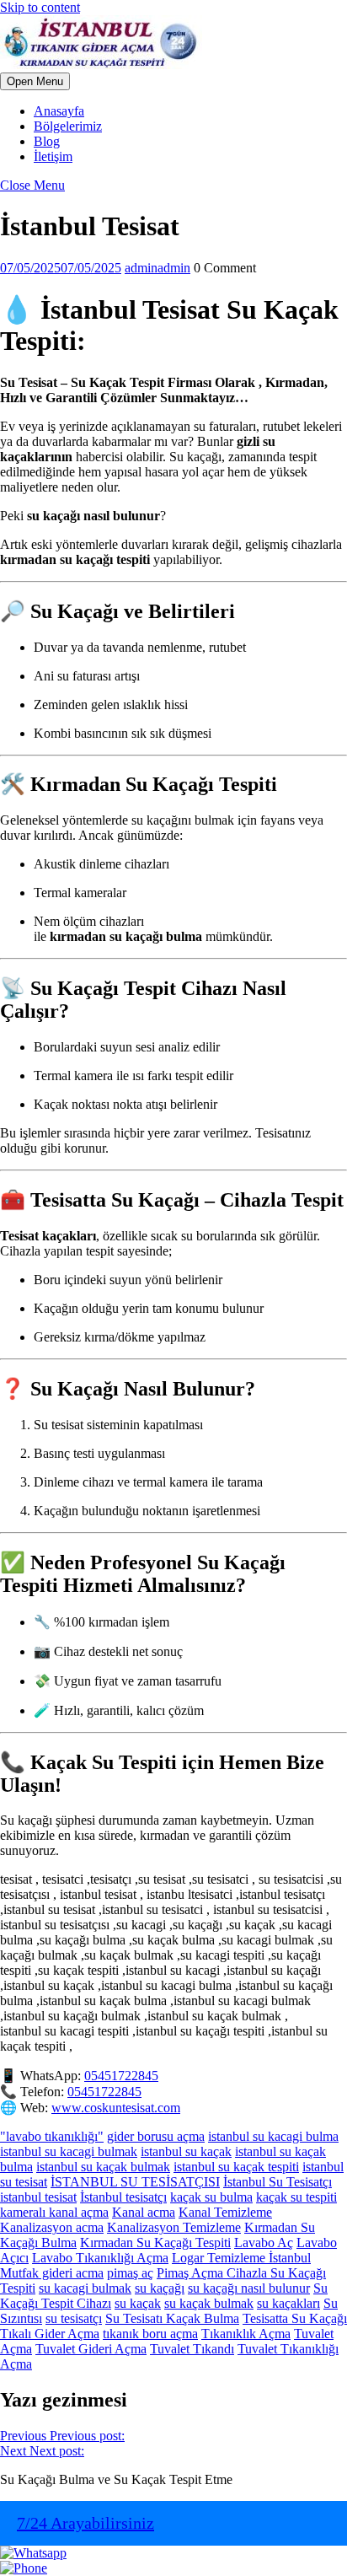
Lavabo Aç (264, 2243)
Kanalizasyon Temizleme (174, 2227)
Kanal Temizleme (225, 2212)
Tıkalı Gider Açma (50, 2334)
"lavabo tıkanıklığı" (52, 2136)
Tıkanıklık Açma (246, 2334)
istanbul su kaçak (186, 2151)
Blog (47, 141)
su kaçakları (288, 2303)
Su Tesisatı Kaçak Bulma (172, 2318)
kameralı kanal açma (54, 2212)
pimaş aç (130, 2273)
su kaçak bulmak (209, 2303)
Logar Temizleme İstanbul (241, 2258)
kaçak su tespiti (296, 2197)
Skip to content (40, 7)
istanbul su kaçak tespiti (236, 2167)
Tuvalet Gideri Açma (91, 2349)
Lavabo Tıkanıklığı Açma (100, 2258)
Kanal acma (144, 2212)
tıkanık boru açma (150, 2334)
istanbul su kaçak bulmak (103, 2167)
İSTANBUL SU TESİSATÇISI (135, 2182)
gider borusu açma (156, 2136)
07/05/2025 (61, 268)
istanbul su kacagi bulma (273, 2136)
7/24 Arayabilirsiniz (85, 2523)
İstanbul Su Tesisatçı (278, 2182)
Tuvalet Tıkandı (192, 2349)
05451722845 (121, 2076)
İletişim (53, 156)
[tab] (35, 81)
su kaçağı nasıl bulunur (249, 2288)
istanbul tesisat (38, 2197)
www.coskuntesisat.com (116, 2108)
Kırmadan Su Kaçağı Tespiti (155, 2243)
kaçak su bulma (211, 2197)
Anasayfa (59, 111)
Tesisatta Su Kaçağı (295, 2318)
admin (157, 268)
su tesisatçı (74, 2318)
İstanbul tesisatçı (123, 2197)
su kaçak (138, 2303)
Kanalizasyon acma (52, 2227)
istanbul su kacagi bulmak (69, 2151)
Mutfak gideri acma (52, 2273)
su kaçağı (160, 2288)
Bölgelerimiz (68, 126)
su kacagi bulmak (85, 2288)
